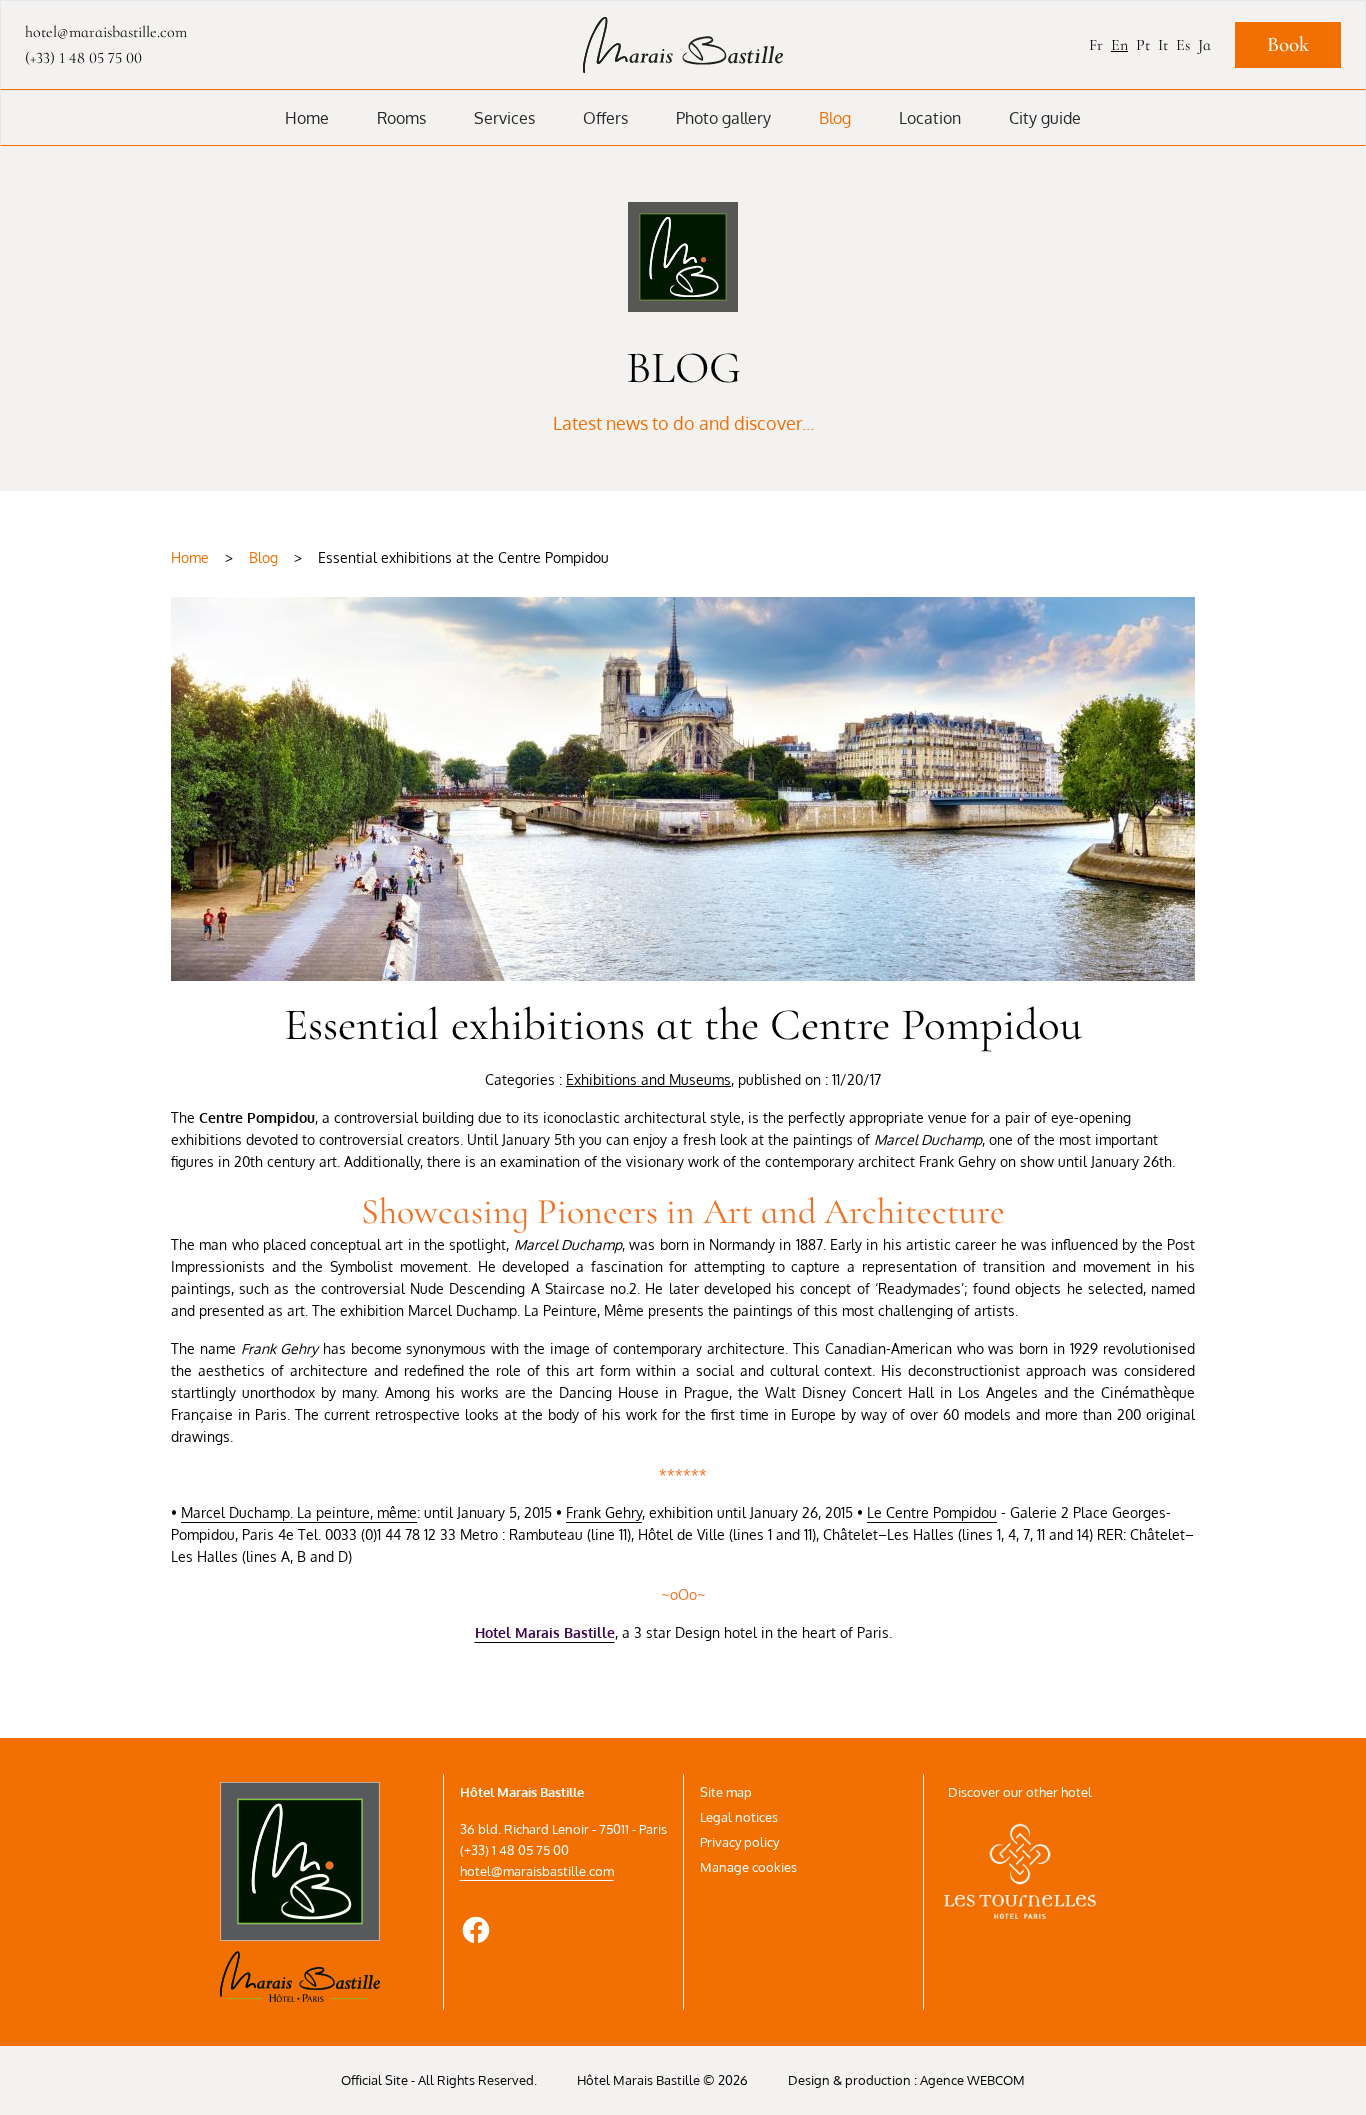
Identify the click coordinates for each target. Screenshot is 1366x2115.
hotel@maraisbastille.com (537, 1871)
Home (307, 118)
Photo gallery (723, 118)
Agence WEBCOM (972, 2080)
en (1119, 45)
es (1183, 45)
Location (930, 118)
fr (1096, 45)
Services (504, 118)
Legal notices (739, 1817)
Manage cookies (748, 1867)
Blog (835, 118)
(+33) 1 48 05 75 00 (83, 58)
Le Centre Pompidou (932, 1512)
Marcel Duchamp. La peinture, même (299, 1512)
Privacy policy (739, 1842)
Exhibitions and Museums (648, 1079)
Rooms (401, 118)
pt (1143, 45)
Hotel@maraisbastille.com (106, 32)
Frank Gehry (604, 1512)
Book (1288, 44)
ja (1204, 45)
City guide (1045, 118)
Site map (726, 1792)
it (1163, 45)
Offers (605, 118)
